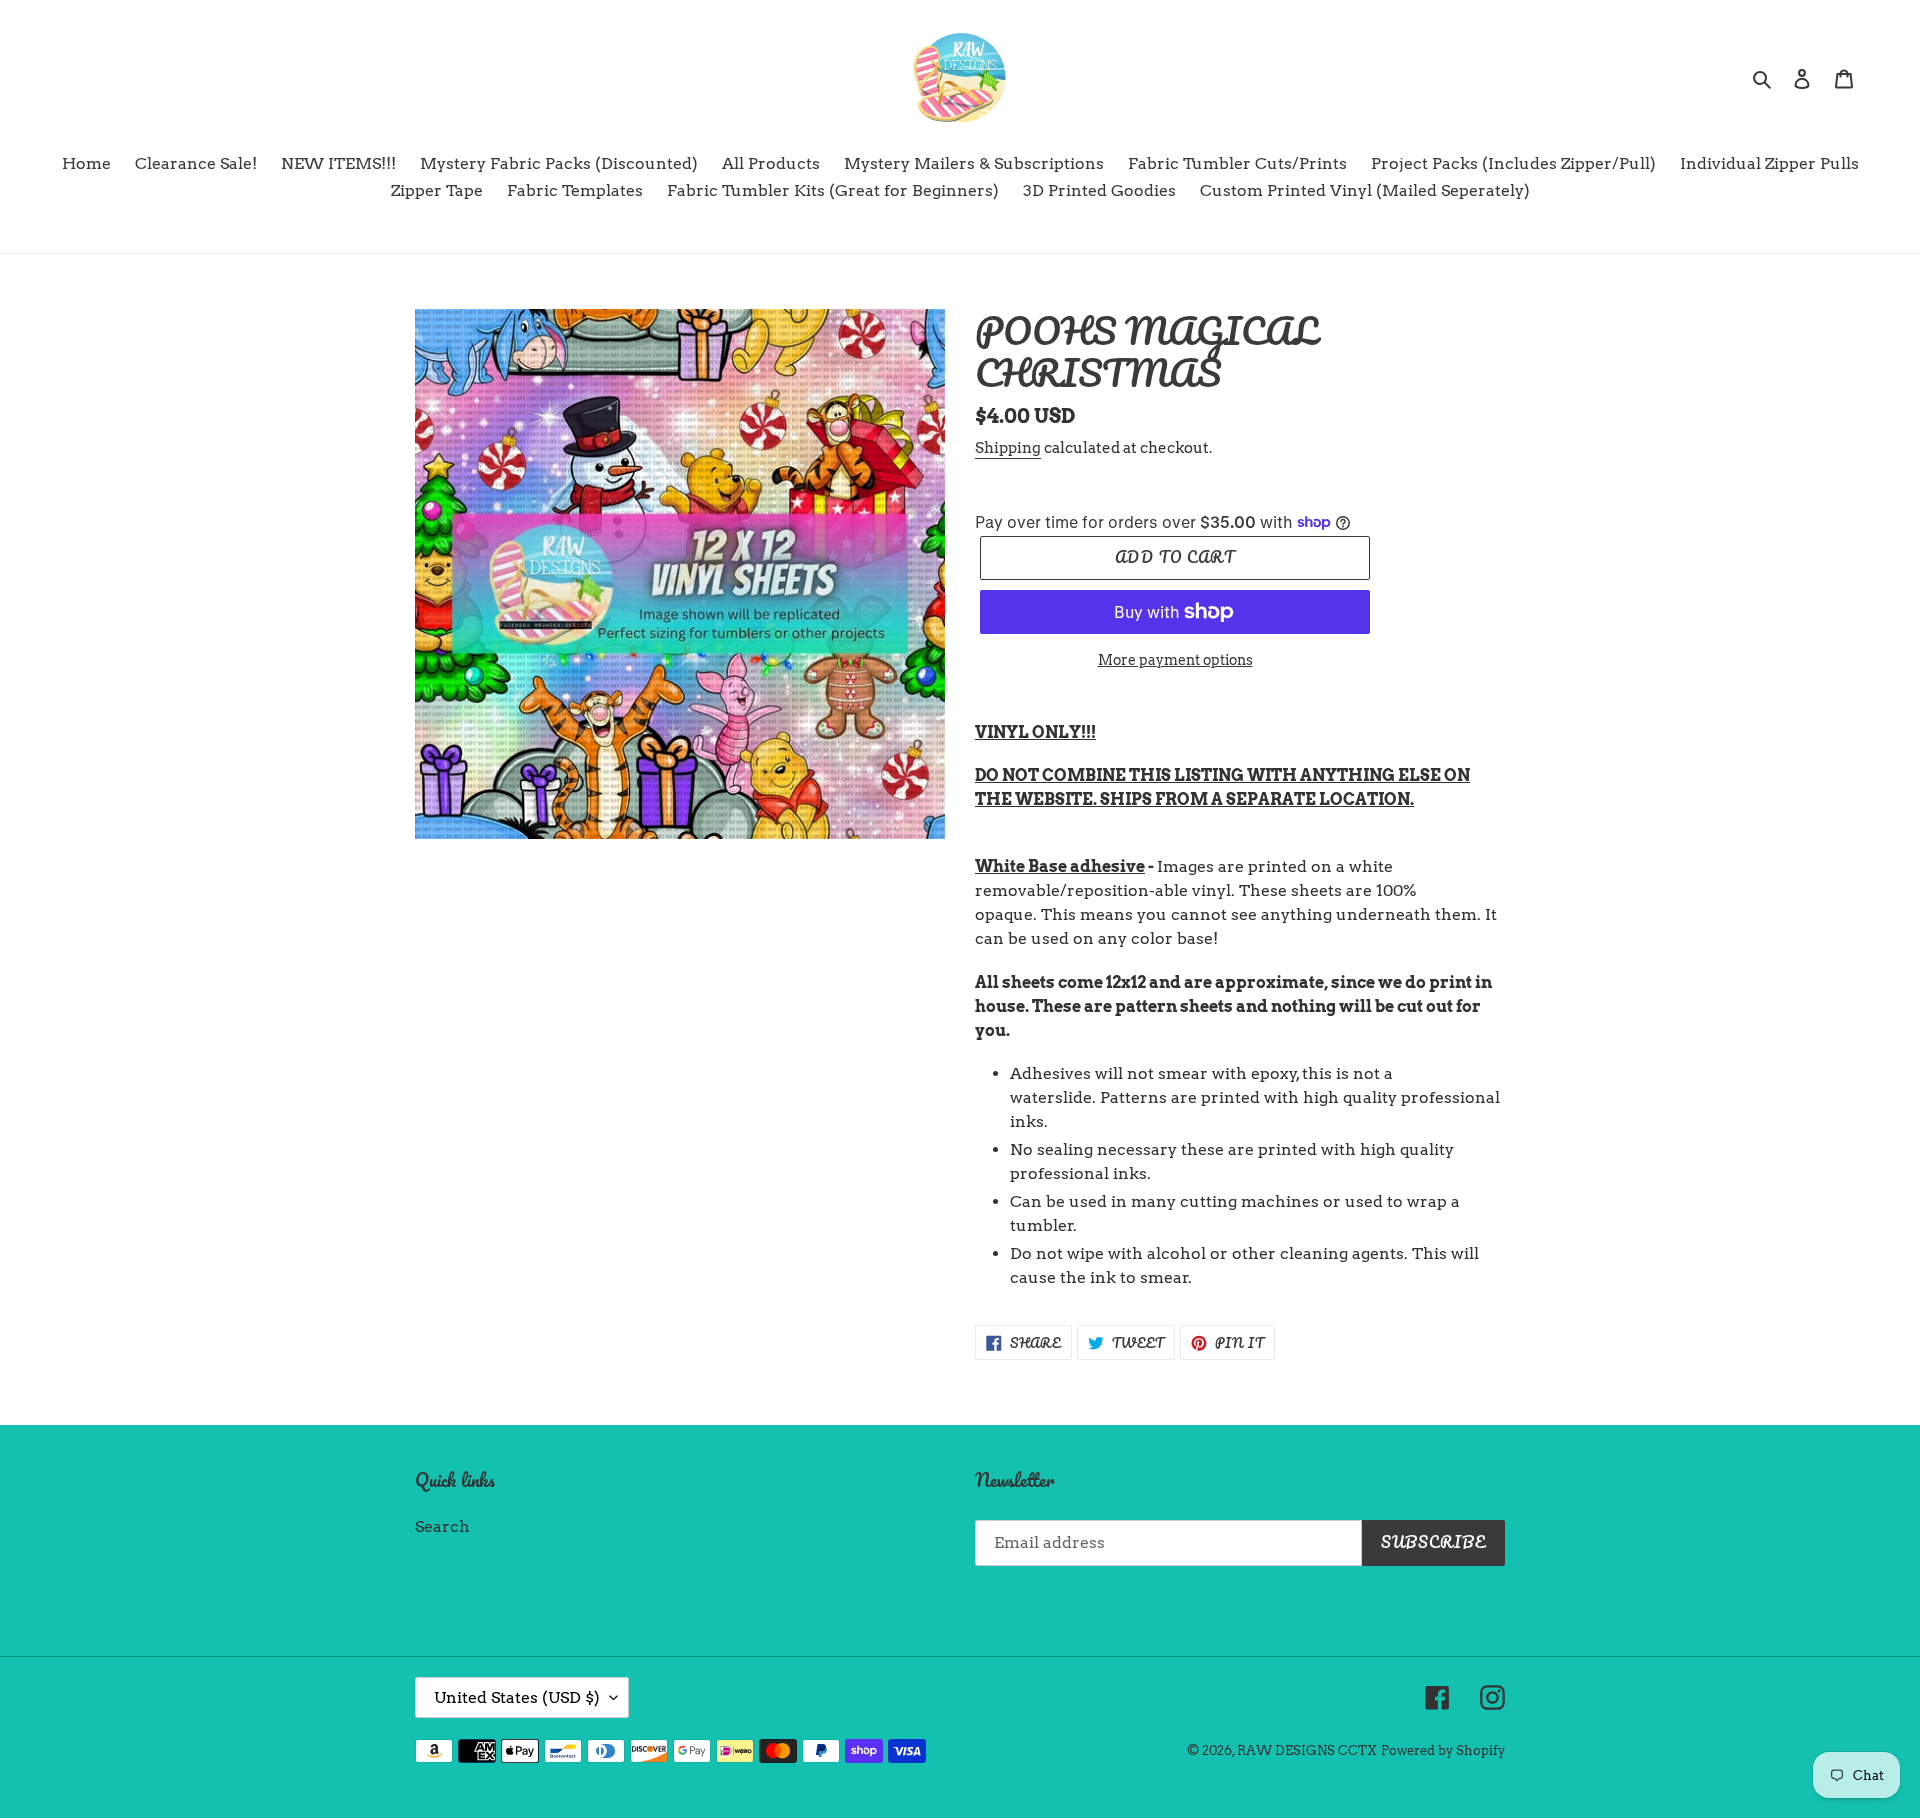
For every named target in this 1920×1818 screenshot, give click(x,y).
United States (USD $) (517, 1697)
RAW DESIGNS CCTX (1307, 1750)
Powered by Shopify (1443, 1750)
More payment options (1175, 660)
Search (442, 1526)
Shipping (1008, 448)
